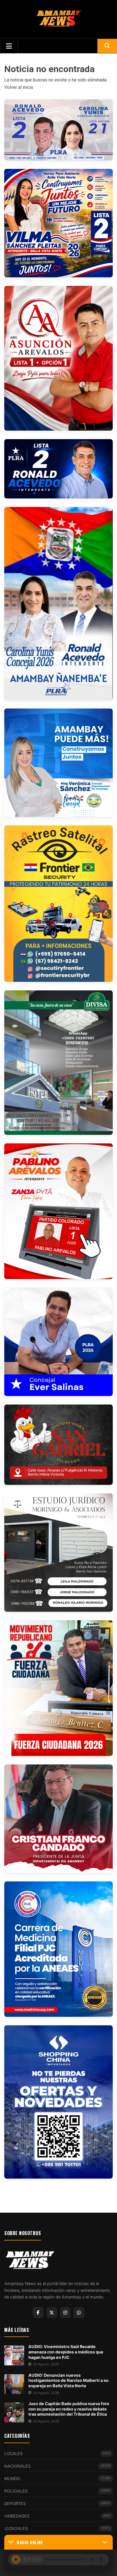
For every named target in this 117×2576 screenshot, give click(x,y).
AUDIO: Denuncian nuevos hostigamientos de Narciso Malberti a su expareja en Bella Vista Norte (68, 2380)
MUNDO (57, 2478)
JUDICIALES (57, 2528)
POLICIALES (57, 2491)
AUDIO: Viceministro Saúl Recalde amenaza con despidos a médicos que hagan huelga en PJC (66, 2352)
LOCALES (57, 2454)
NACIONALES (57, 2466)
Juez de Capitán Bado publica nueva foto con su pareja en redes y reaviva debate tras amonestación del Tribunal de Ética (69, 2409)
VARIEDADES (57, 2516)
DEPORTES (57, 2503)
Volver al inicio (19, 87)
